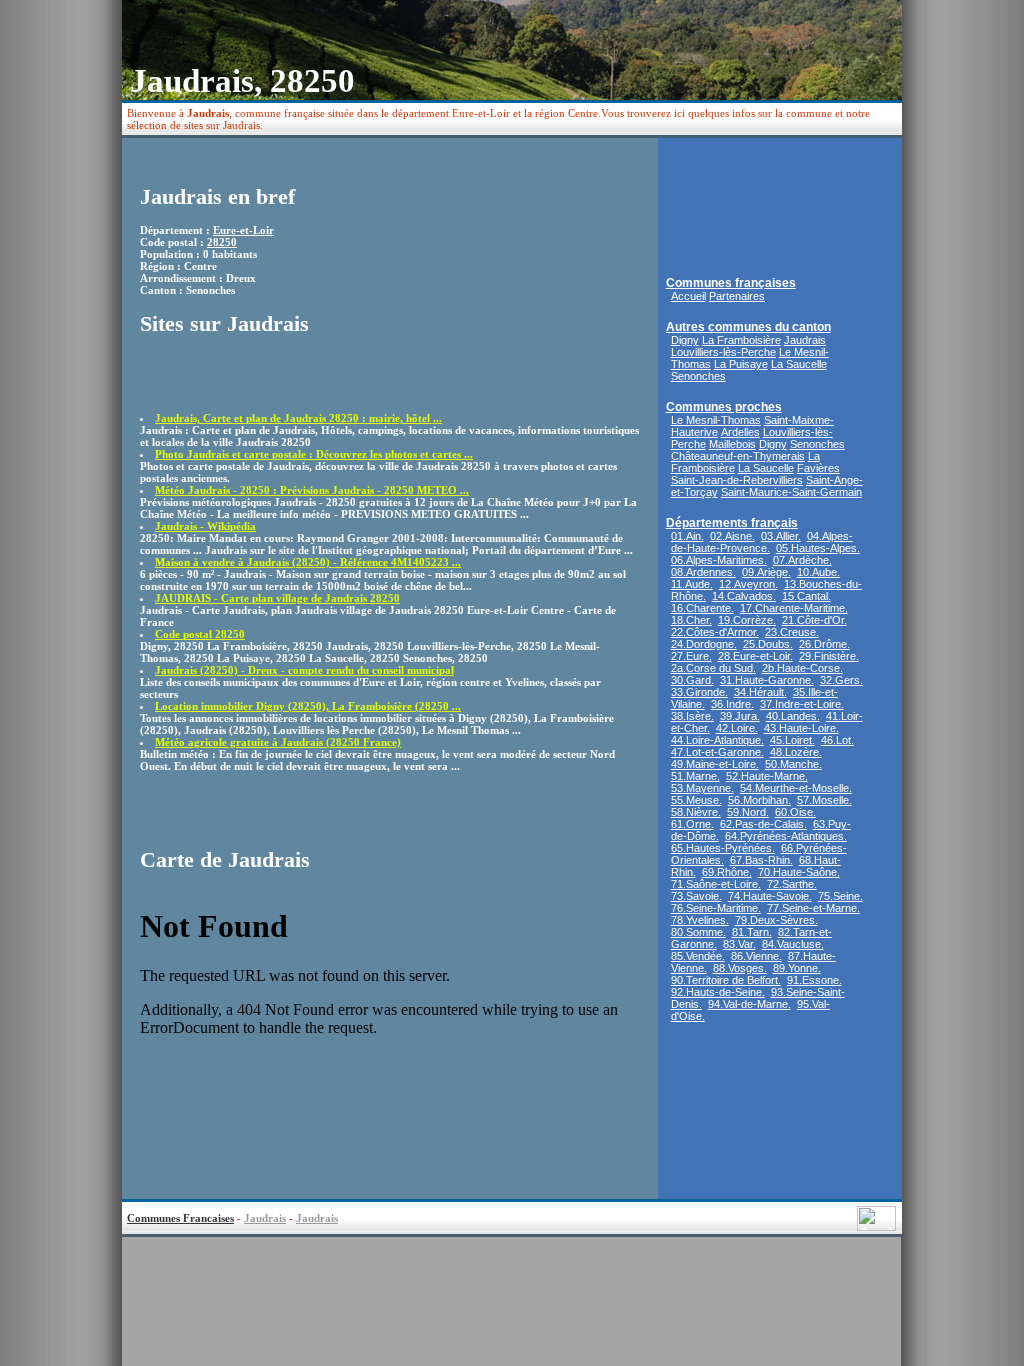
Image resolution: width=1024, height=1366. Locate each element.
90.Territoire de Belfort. (726, 980)
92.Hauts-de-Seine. (718, 992)
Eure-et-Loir (243, 230)
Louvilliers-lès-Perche (723, 352)
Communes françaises (731, 283)
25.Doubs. (768, 644)
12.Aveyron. (748, 584)
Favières (818, 468)
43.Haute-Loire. (801, 728)
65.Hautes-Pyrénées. (723, 848)
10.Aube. (818, 572)
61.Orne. (692, 824)
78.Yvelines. (700, 920)
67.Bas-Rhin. (761, 860)
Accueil (688, 296)
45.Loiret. (792, 740)
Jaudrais (805, 340)
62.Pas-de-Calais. (763, 824)
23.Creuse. (792, 632)
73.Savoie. (696, 896)
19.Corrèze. (747, 620)
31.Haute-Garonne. (767, 680)
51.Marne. (695, 776)
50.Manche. (793, 764)
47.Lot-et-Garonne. (717, 752)
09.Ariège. (766, 572)
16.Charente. (702, 608)
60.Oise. (795, 812)
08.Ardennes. (703, 572)
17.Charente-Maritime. (794, 608)
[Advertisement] (257, 382)
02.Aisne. (732, 536)
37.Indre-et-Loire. (802, 704)
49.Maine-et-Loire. (715, 764)
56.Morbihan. (759, 800)
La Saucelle (799, 364)
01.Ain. (687, 536)
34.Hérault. (760, 692)
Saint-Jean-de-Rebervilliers (737, 480)
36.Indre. (732, 704)
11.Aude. (692, 584)
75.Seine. (840, 896)
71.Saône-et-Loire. (716, 884)
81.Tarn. (752, 932)
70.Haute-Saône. (799, 872)
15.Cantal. (806, 596)
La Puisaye (741, 364)
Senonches (698, 376)
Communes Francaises (180, 1218)
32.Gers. (841, 680)
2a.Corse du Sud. (713, 668)
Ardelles (740, 432)
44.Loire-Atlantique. (717, 740)
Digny (685, 340)
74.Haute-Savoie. (770, 896)
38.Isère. (692, 716)
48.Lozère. (796, 752)
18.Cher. (691, 620)
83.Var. (739, 944)
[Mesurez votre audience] (876, 1225)
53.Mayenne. (702, 788)
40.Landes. (793, 716)
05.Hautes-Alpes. (818, 548)
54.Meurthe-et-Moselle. (796, 788)
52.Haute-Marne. (767, 776)
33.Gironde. (699, 692)
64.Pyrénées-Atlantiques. (786, 836)
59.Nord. (748, 812)
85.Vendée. (698, 956)
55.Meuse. (696, 800)
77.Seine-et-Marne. (813, 908)
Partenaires (737, 296)
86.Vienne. (756, 956)
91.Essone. (814, 980)
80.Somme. (698, 932)
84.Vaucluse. (793, 944)
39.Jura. (740, 716)
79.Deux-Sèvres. (776, 920)
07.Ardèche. (802, 560)
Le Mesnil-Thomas (716, 420)
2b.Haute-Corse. (802, 668)
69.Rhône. (727, 872)
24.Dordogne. (704, 644)
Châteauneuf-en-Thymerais (738, 456)
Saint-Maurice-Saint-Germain (791, 492)
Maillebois (732, 444)
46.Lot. (837, 740)
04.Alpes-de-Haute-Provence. (762, 542)
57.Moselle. (824, 800)
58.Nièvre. (696, 812)
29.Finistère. (829, 656)
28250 (222, 242)
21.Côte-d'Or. (814, 620)
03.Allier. (781, 536)
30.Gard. (692, 680)
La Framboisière (741, 340)
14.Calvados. (744, 596)
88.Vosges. (740, 968)
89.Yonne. (797, 968)
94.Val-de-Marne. (749, 1004)
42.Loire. (737, 728)
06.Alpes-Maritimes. (719, 560)
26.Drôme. (824, 644)
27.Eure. (691, 656)
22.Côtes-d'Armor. (715, 632)
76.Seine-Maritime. (716, 908)
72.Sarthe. (792, 884)
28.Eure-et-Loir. (755, 656)
